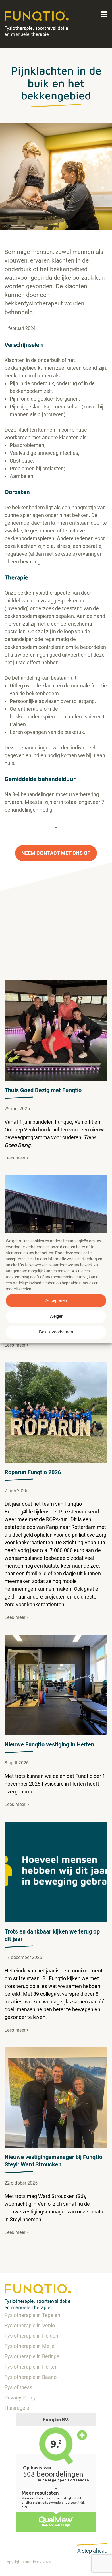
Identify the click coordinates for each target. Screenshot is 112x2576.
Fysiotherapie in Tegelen (32, 2315)
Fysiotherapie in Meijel (30, 2346)
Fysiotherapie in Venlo (30, 2325)
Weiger (56, 1316)
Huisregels (17, 2408)
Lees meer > (17, 1158)
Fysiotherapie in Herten (31, 2367)
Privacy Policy (20, 2398)
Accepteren (56, 1300)
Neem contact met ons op (56, 853)
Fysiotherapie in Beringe (32, 2356)
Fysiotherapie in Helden (31, 2336)
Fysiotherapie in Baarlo (31, 2377)
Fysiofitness (18, 2387)
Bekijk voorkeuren (56, 1332)
